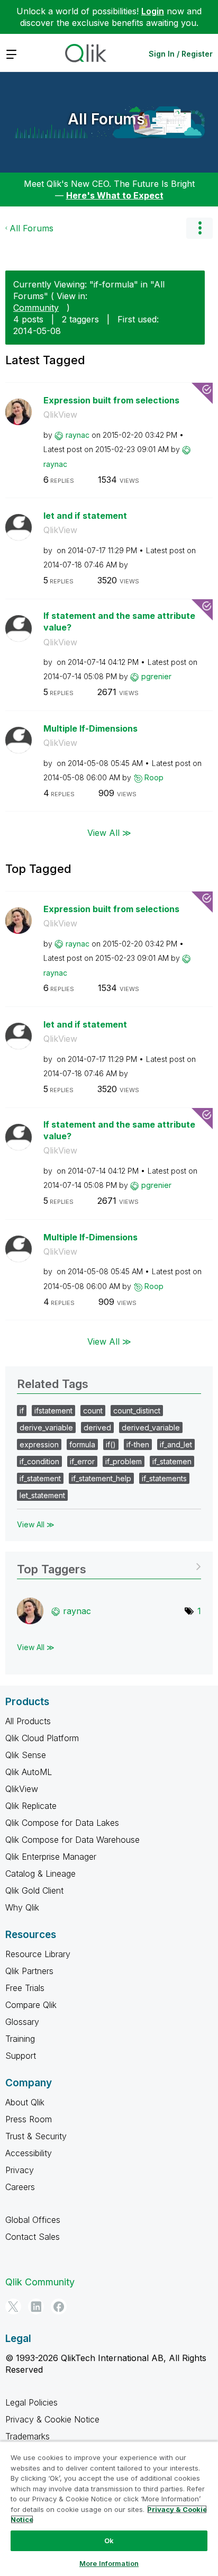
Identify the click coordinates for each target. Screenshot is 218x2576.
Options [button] (199, 228)
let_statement (42, 1495)
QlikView (60, 415)
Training (20, 2039)
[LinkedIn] (36, 2307)
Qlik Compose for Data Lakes (62, 1823)
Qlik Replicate (31, 1806)
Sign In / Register (181, 54)
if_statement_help (101, 1478)
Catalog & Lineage (40, 1874)
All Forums (106, 119)
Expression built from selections (111, 400)
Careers (20, 2187)
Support (21, 2056)
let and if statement (85, 516)
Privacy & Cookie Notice (52, 2419)
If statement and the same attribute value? (119, 622)
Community (36, 308)
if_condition (39, 1461)
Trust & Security (36, 2136)
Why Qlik (22, 1907)
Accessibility (29, 2153)
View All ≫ (109, 832)
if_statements (164, 1478)
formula (82, 1444)
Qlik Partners (29, 1971)
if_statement (40, 1478)
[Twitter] (13, 2307)
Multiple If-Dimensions (90, 728)
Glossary (22, 2022)
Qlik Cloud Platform (42, 1738)
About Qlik (25, 2102)
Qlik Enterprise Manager (51, 1857)
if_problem (124, 1461)
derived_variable (151, 1427)
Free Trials (25, 1988)
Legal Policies (31, 2402)
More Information (109, 2563)
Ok (109, 2541)
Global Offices (33, 2220)
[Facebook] (59, 2307)
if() (111, 1444)
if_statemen (172, 1461)
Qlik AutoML (29, 1772)
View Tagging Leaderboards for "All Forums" (109, 1566)
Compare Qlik (31, 2005)
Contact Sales (33, 2237)
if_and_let (176, 1444)
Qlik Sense (26, 1755)
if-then (138, 1444)
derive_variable (46, 1427)
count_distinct (137, 1411)
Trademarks (28, 2436)
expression (39, 1444)
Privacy (20, 2170)
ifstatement (53, 1411)
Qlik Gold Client (34, 1890)
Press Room (29, 2119)
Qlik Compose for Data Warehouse (72, 1840)
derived (97, 1427)
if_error (82, 1461)
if (22, 1411)
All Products (28, 1721)
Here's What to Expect (115, 195)
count (93, 1411)
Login (153, 11)
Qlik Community (40, 2282)
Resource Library (38, 1954)
